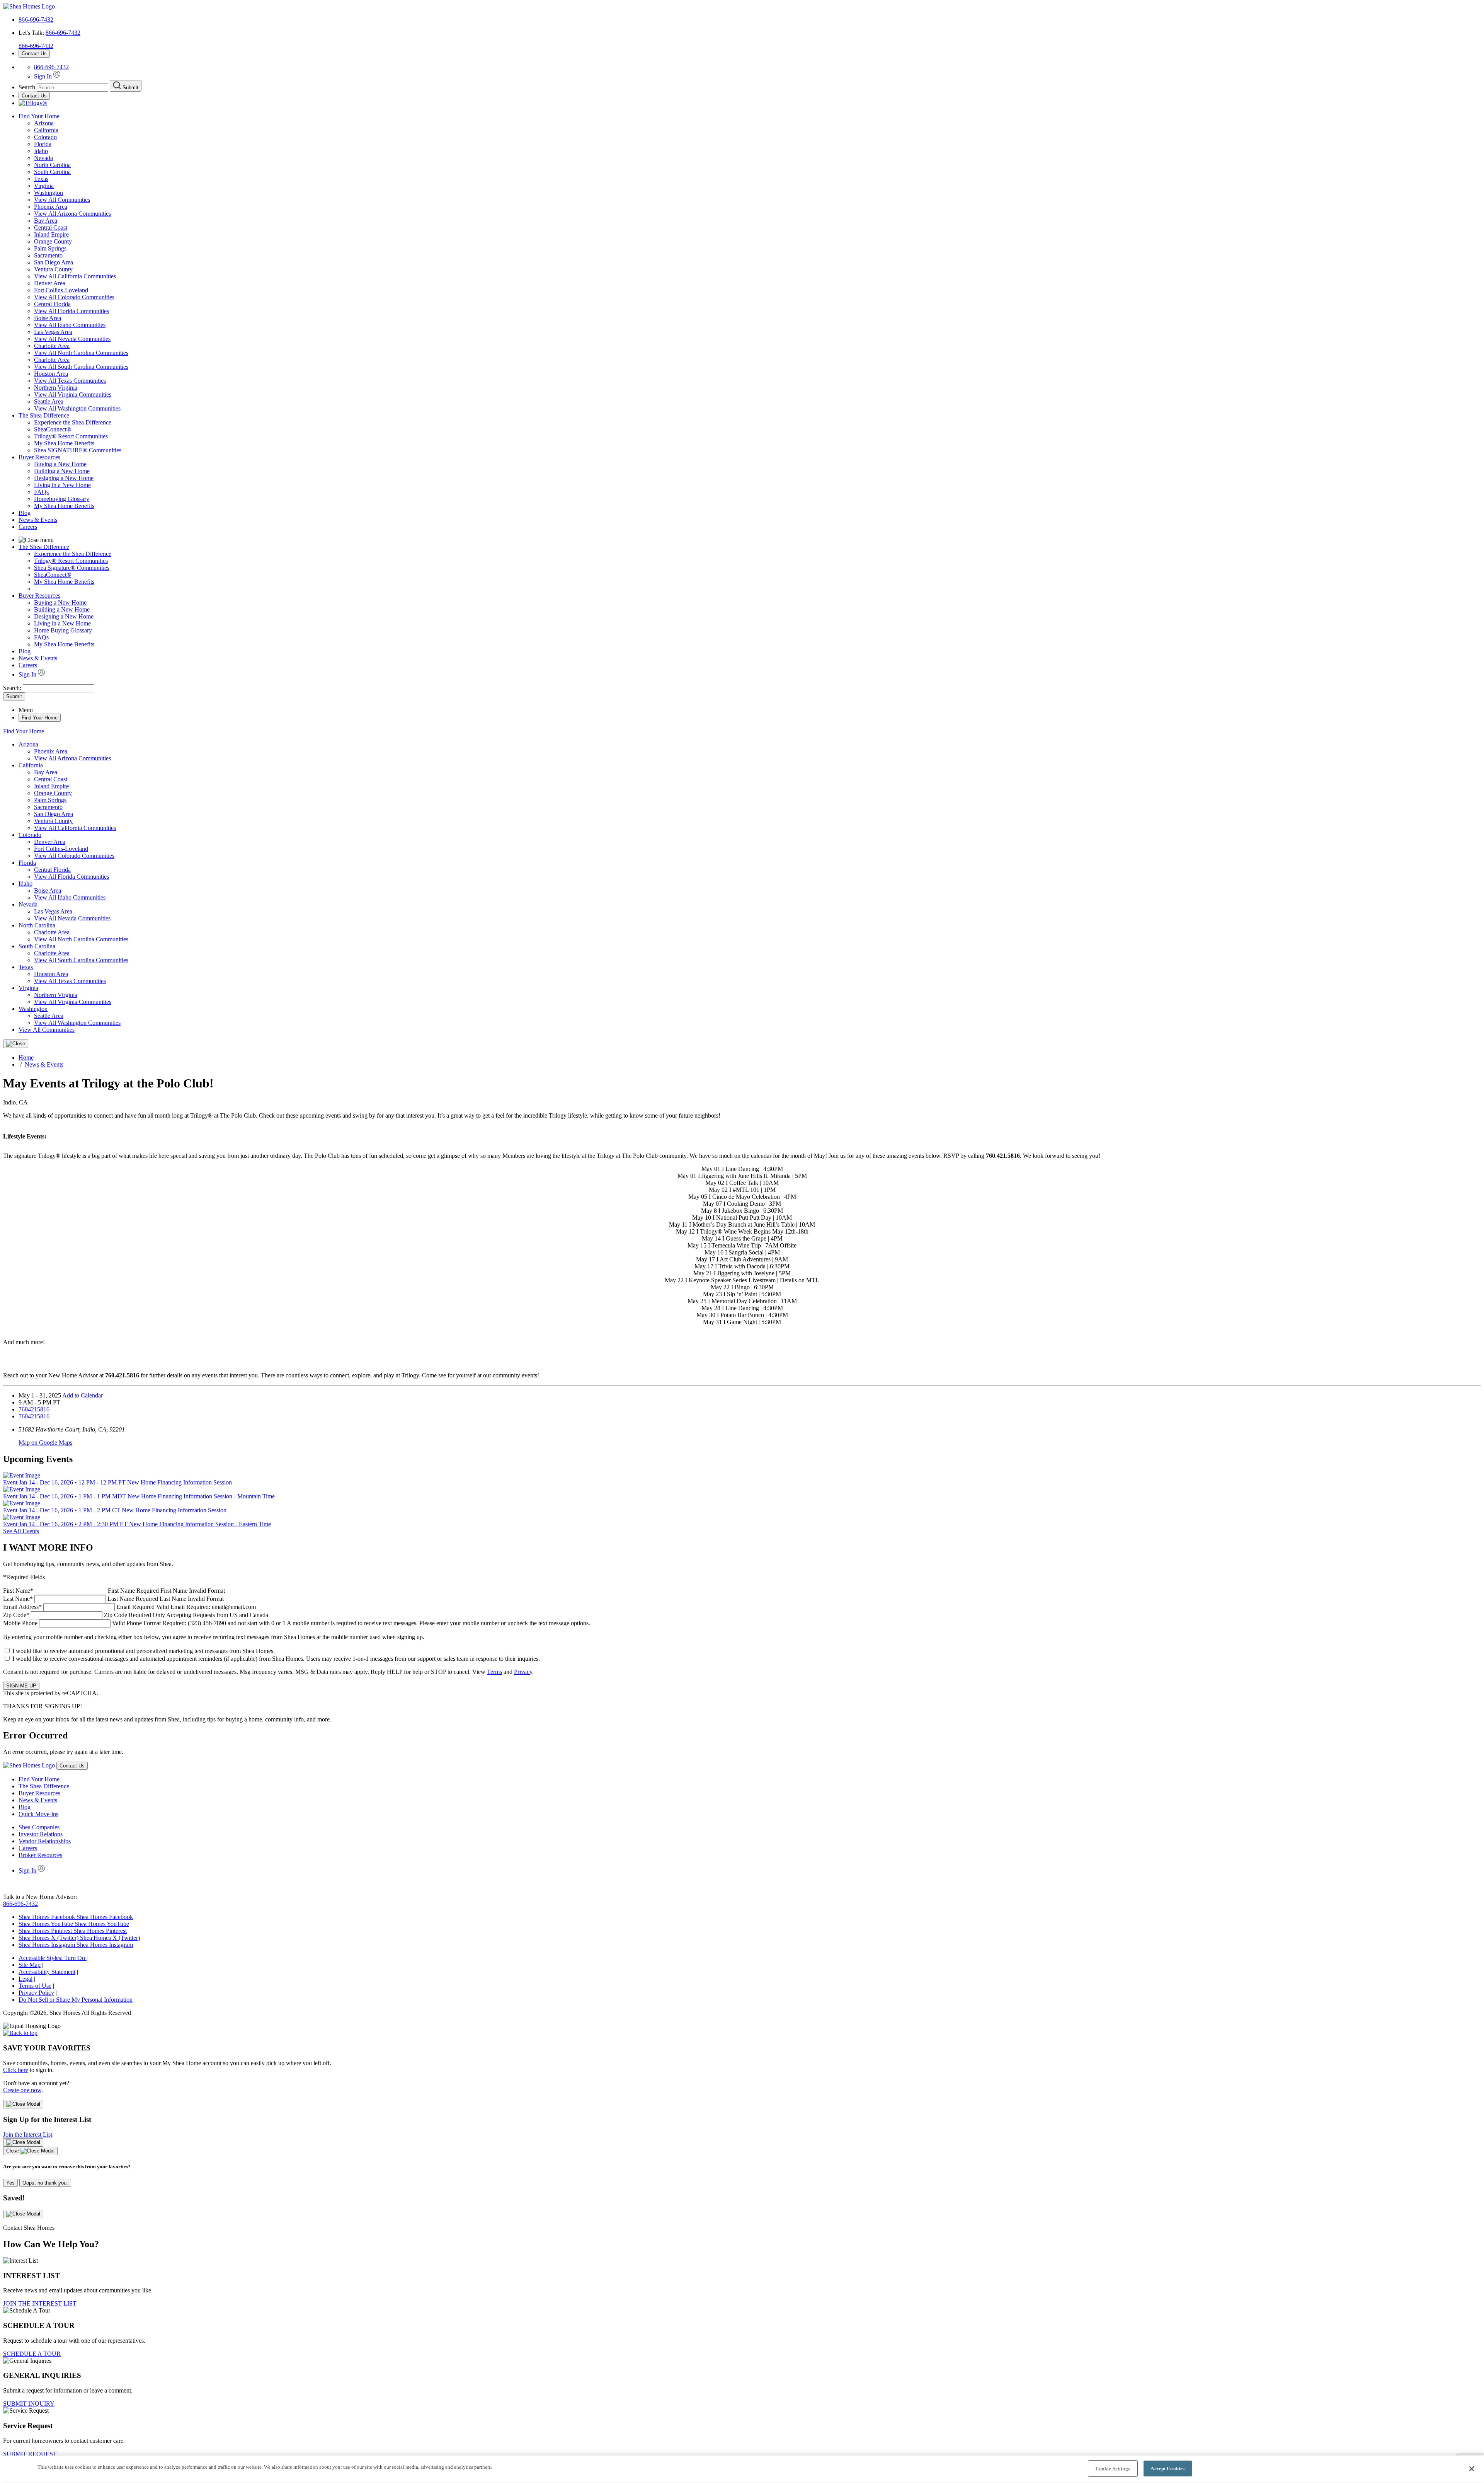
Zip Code (136, 1615)
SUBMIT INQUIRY (29, 2404)
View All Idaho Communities (70, 325)
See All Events (21, 1531)
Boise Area (48, 318)
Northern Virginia (56, 388)
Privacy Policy (36, 1993)
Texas (41, 179)
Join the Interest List (28, 2134)
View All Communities (62, 200)
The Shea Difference (44, 415)
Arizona (44, 123)
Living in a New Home (62, 485)
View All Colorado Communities (74, 297)
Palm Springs (50, 248)
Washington (49, 193)
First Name (114, 1591)
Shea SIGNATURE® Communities (78, 450)
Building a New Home (62, 471)
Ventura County (53, 269)
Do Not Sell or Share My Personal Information (76, 2000)
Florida (43, 144)
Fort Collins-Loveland (61, 290)
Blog (25, 513)
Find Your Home (39, 116)
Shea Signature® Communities (72, 568)
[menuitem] (757, 423)
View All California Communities (75, 276)
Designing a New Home (64, 478)
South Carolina (52, 172)
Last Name (113, 1599)
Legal (26, 1979)
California (46, 130)
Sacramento (48, 255)
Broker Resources (40, 1855)
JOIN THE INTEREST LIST (40, 2303)
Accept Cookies (1167, 2469)
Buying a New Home (60, 464)
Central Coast (51, 228)
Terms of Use (35, 1986)
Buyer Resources (39, 457)
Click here (16, 2070)
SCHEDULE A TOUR (32, 2354)
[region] (742, 2469)
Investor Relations (41, 1834)
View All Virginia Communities (73, 395)
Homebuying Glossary (62, 499)
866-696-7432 (36, 20)
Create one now (22, 2090)
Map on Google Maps (45, 1443)
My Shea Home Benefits (64, 443)
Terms (494, 1672)
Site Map (30, 1965)
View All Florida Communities (71, 311)
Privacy (523, 1672)
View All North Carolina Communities (81, 353)
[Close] (16, 1044)
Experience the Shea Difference (73, 422)
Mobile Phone (297, 1623)
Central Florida (52, 304)
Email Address (129, 1607)
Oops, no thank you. (45, 2183)
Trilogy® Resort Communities (71, 436)
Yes (10, 2183)
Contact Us (34, 54)
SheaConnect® (53, 429)
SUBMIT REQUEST (30, 2454)
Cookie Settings (1113, 2469)
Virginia (44, 186)
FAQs (41, 492)
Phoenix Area (51, 207)
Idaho (41, 151)
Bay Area (46, 221)
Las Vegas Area (53, 332)
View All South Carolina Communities (81, 367)
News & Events (38, 520)
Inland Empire (51, 234)
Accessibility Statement (47, 1972)
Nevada (43, 158)
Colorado (45, 137)
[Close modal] (23, 2104)
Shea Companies (39, 1827)
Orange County (53, 241)
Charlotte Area (52, 346)
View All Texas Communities (70, 381)
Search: (13, 688)
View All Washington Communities (77, 408)
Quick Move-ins (38, 1814)
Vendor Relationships (45, 1841)
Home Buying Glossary (63, 630)
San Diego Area (54, 262)
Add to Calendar (83, 1395)
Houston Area (51, 374)
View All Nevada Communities (72, 339)
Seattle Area (49, 401)
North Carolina (52, 165)
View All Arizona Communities (72, 214)
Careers (28, 527)
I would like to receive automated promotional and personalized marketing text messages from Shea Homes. (144, 1651)
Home (26, 1057)
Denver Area (50, 283)
